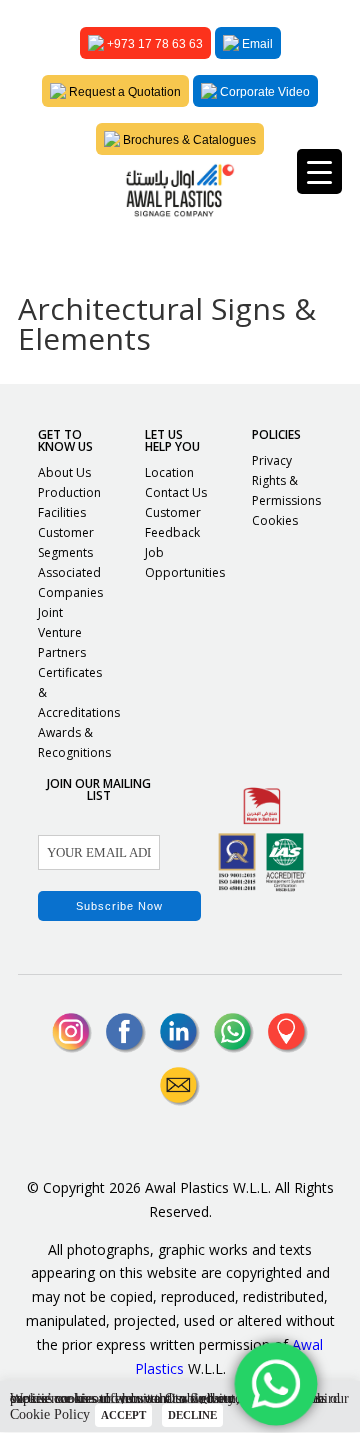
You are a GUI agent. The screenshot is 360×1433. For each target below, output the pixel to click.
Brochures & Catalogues (188, 140)
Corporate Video (263, 92)
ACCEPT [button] (123, 1415)
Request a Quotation (123, 92)
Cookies (275, 520)
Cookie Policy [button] (50, 1414)
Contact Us (176, 492)
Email (256, 44)
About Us (64, 472)
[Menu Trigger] (319, 171)
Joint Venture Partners (62, 632)
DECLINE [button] (192, 1415)
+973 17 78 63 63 (153, 44)
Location (169, 472)
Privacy (272, 460)
